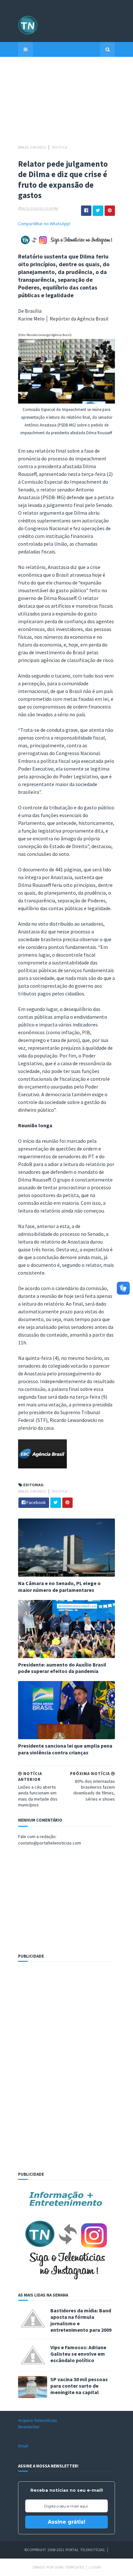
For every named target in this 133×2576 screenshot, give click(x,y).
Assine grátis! (66, 2522)
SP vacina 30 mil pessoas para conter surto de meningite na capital (79, 2386)
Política (60, 147)
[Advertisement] (66, 104)
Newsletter (29, 2427)
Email (23, 2446)
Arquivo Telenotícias (38, 2420)
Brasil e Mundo (32, 147)
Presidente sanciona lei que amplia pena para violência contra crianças (65, 1749)
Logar (95, 2567)
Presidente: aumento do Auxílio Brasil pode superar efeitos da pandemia (62, 1668)
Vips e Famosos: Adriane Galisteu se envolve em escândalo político (78, 2354)
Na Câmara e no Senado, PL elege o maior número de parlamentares (59, 1587)
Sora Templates (69, 2567)
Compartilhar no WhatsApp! (44, 224)
